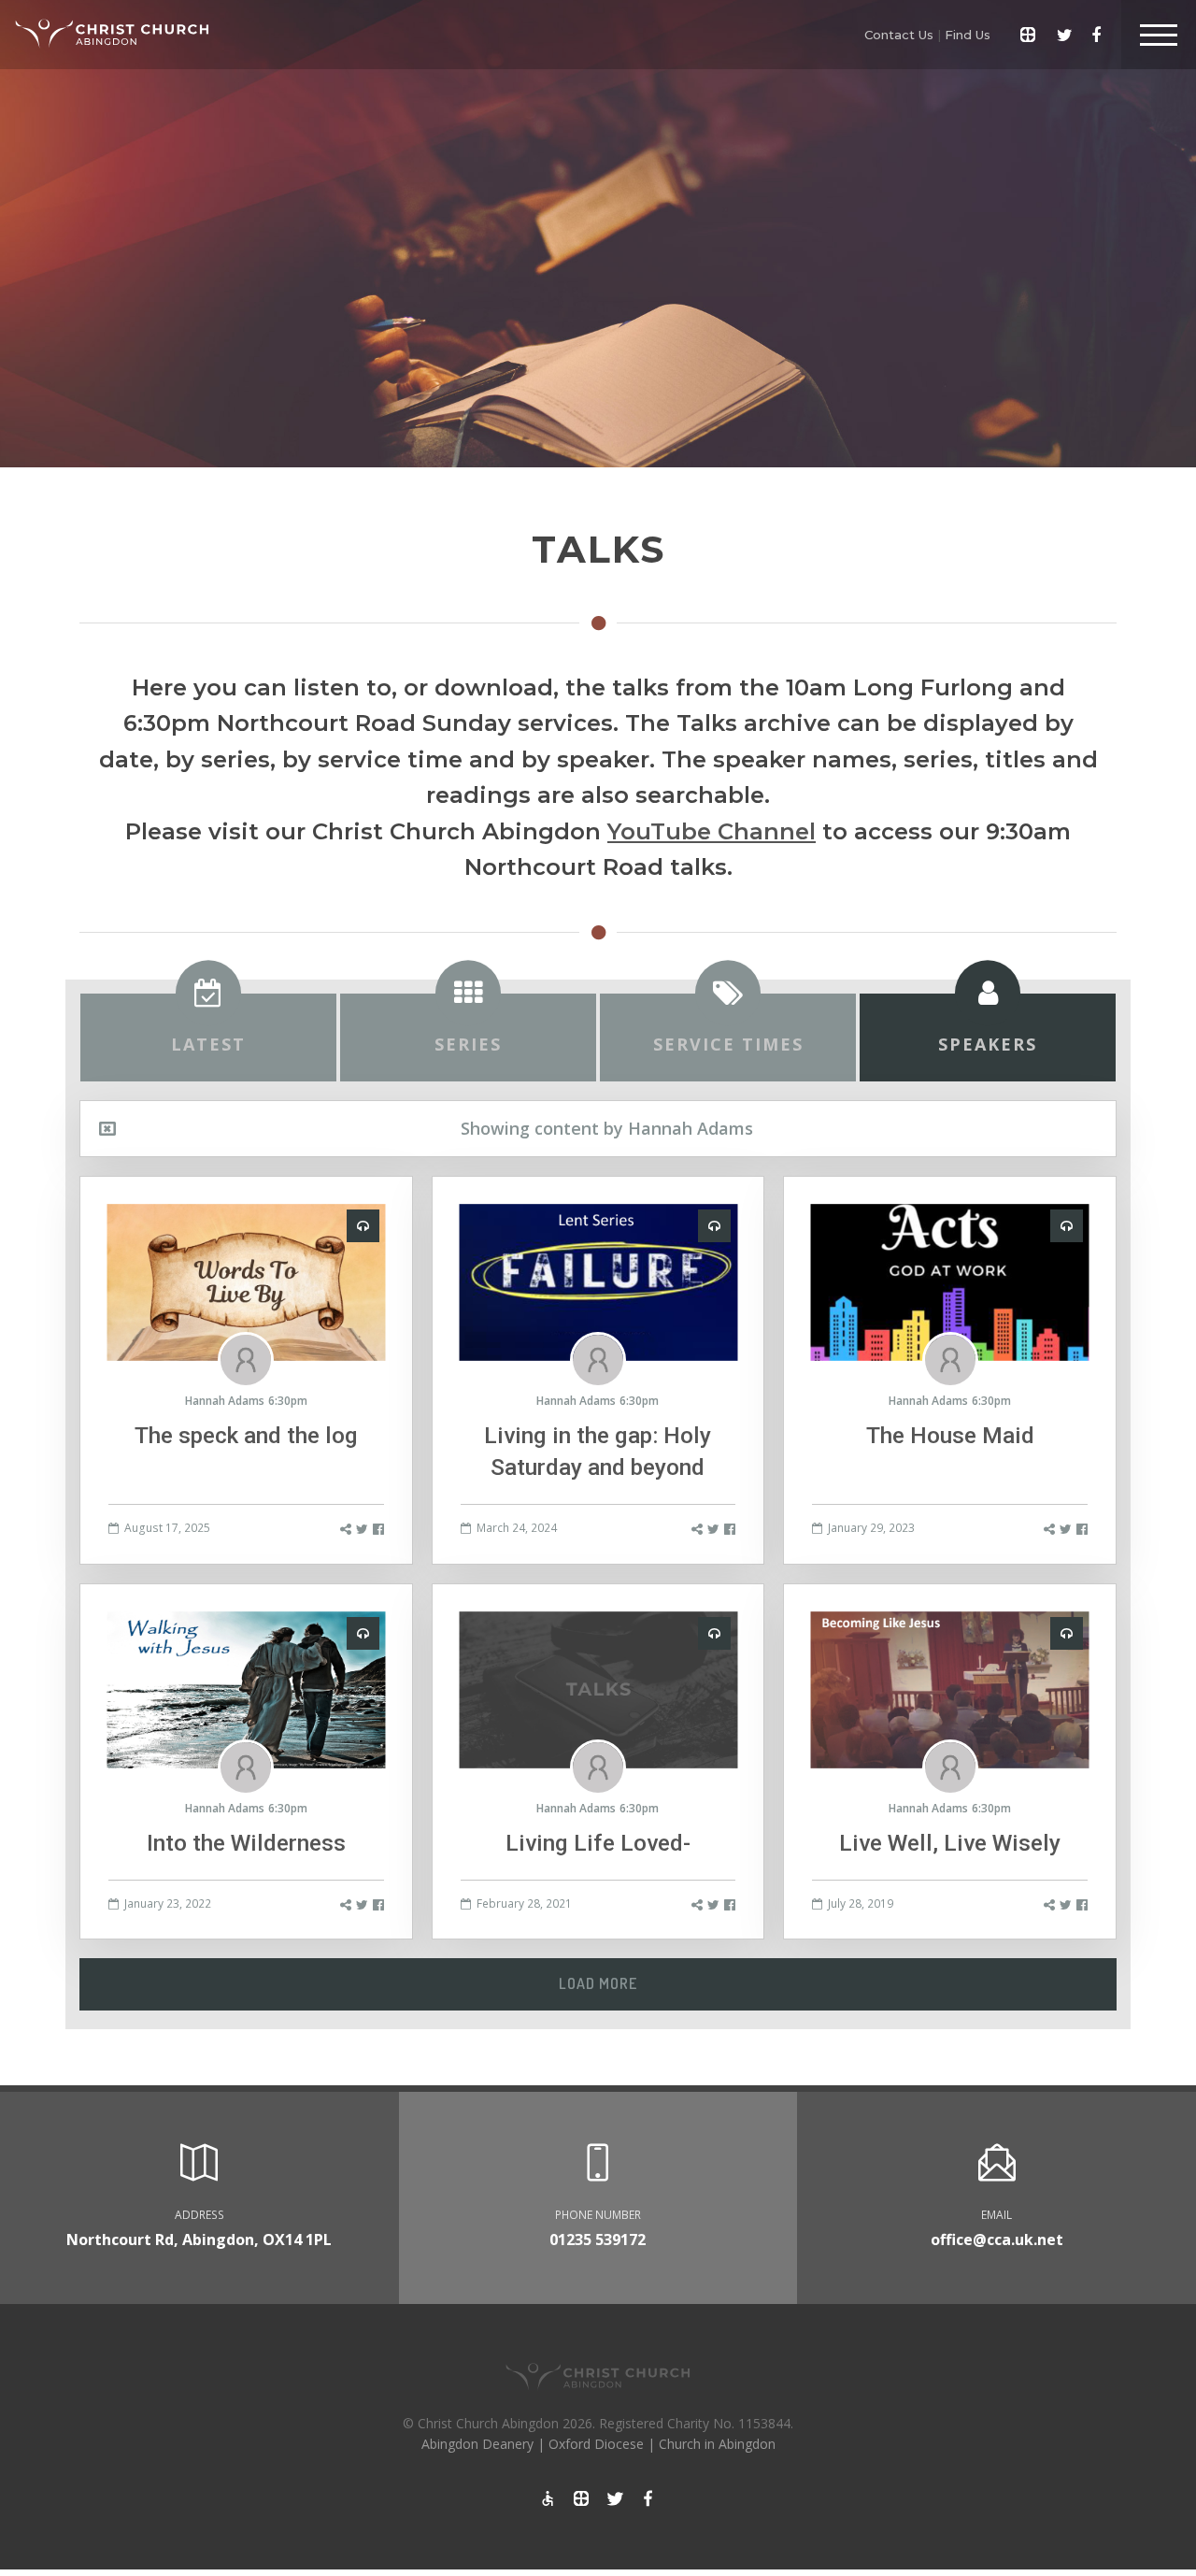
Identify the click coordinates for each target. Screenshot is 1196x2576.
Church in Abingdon (717, 2444)
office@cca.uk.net (997, 2240)
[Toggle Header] (1159, 35)
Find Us (968, 35)
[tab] (208, 1038)
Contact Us (899, 35)
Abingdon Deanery (477, 2444)
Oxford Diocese (596, 2444)
